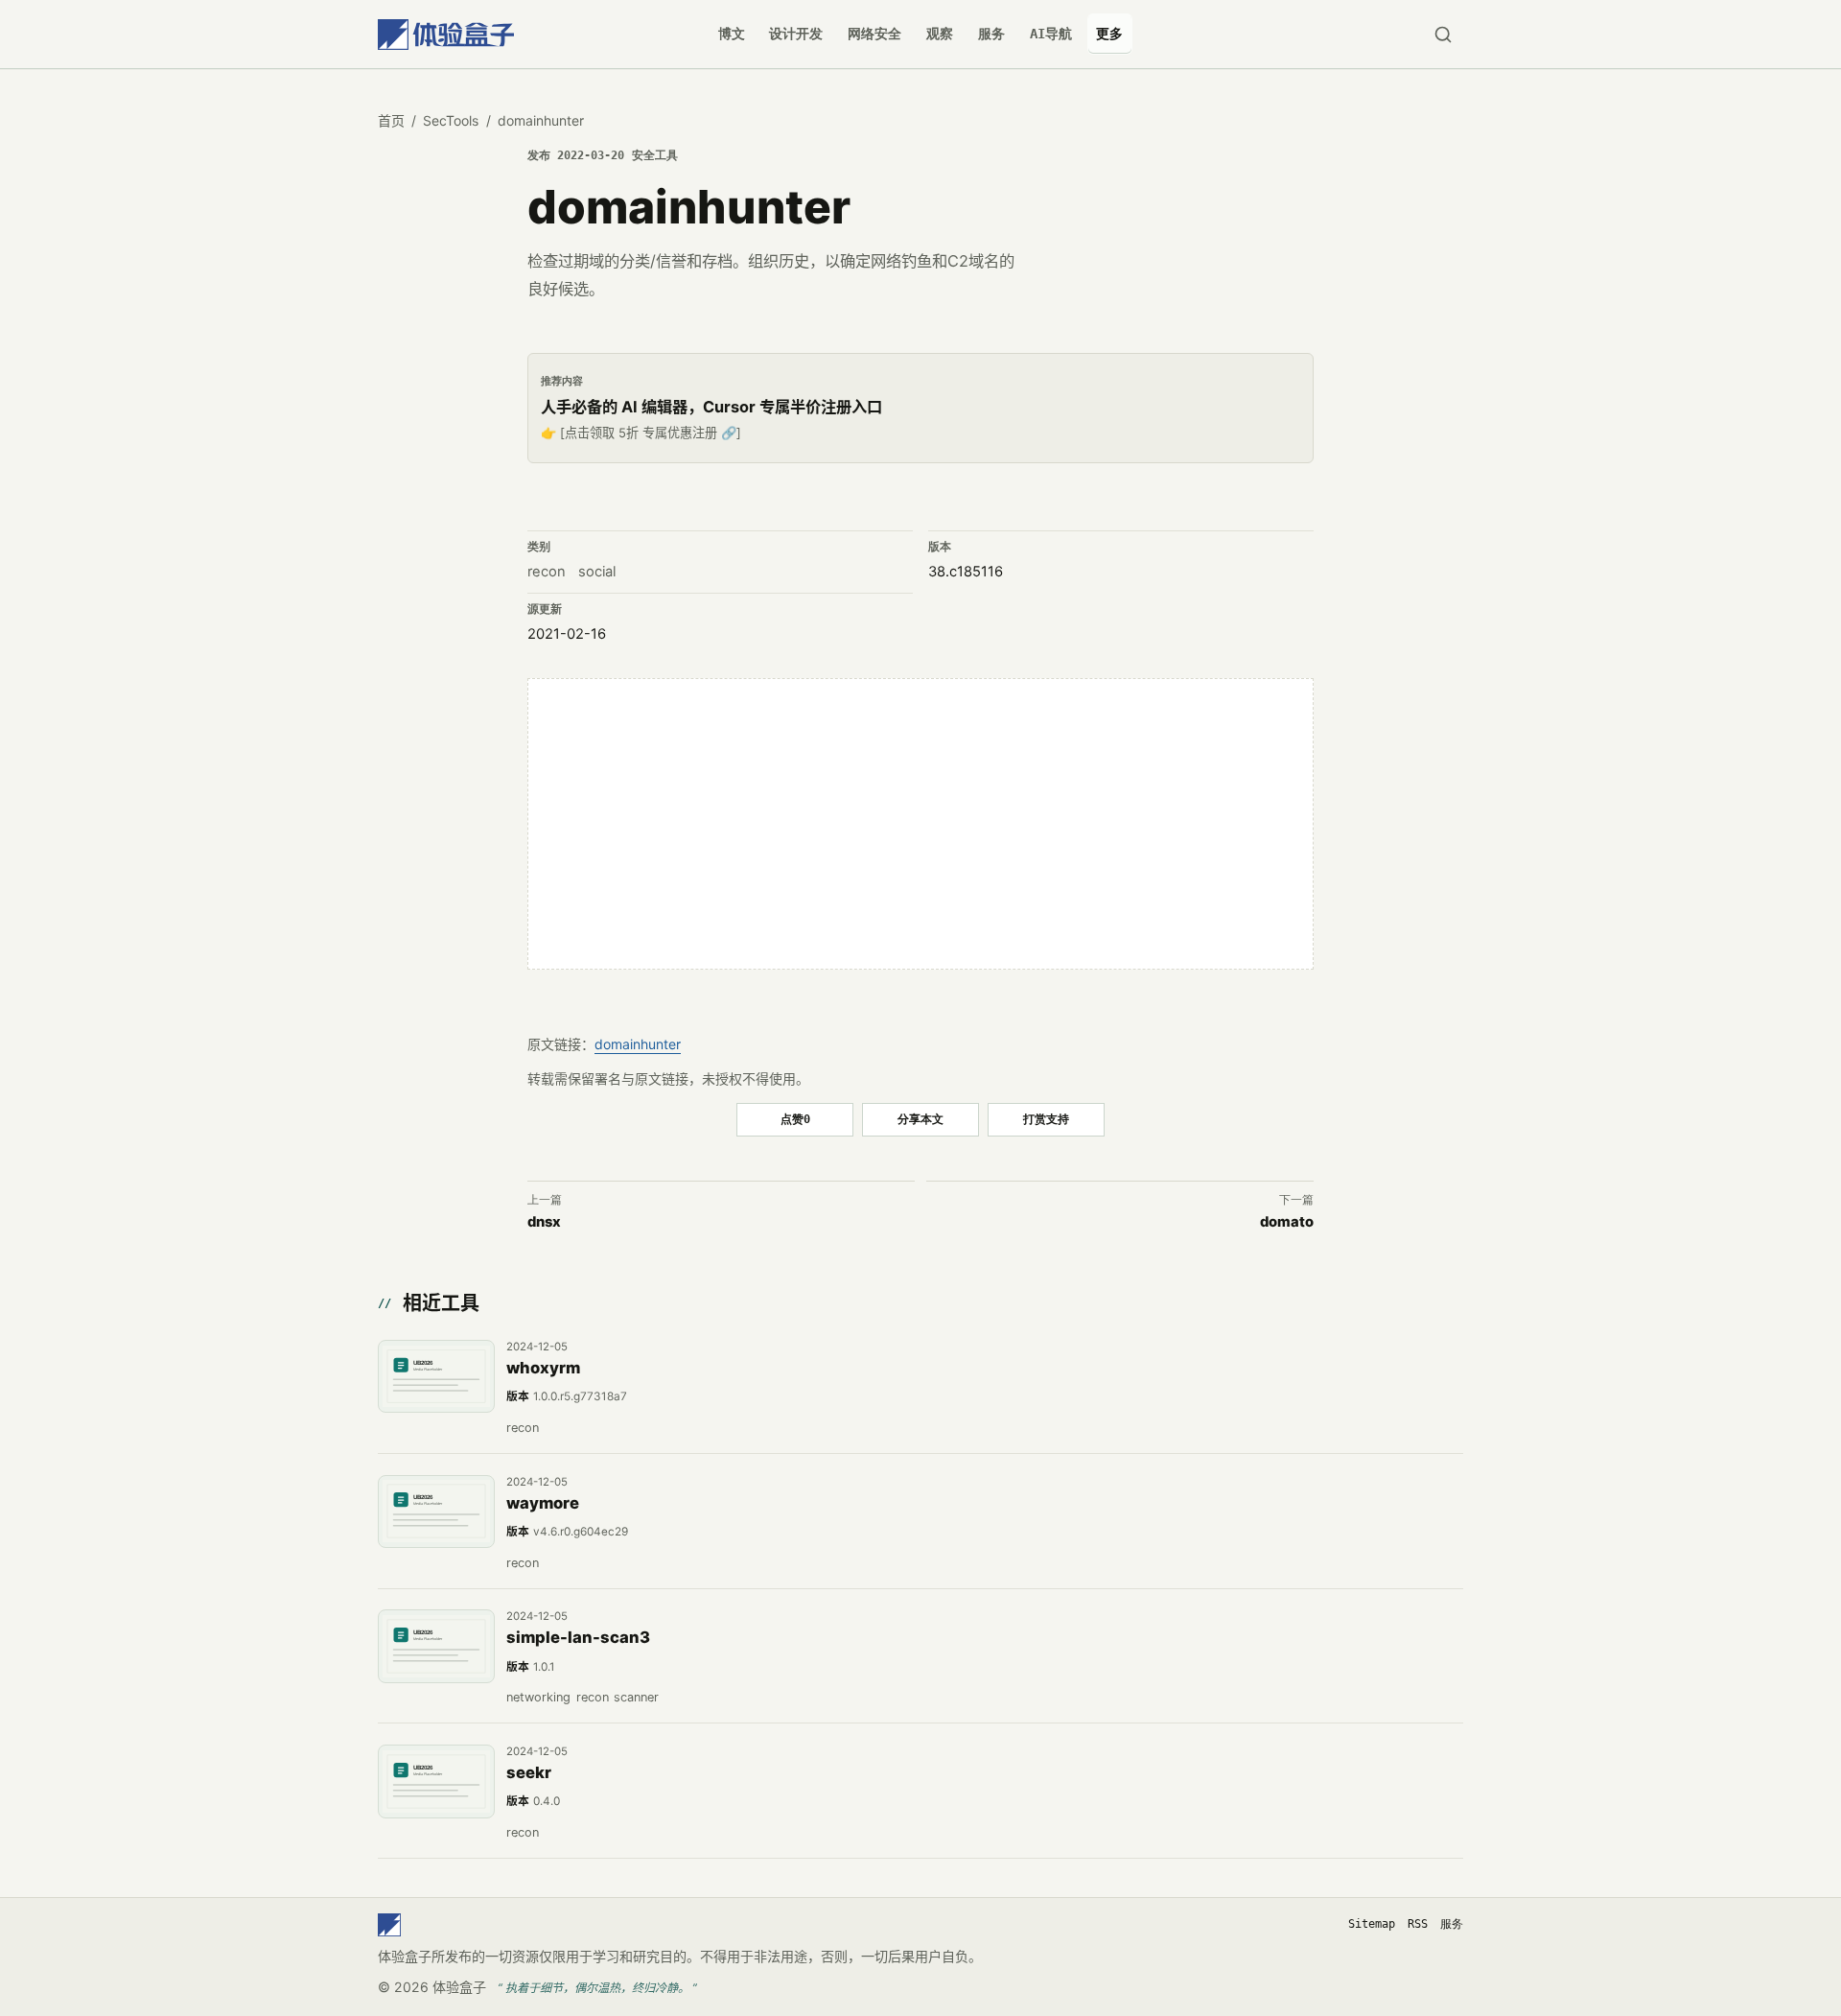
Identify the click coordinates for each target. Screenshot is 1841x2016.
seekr (529, 1772)
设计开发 (796, 34)
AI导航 (1051, 34)
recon (547, 572)
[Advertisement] (920, 824)
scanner (636, 1697)
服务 (991, 34)
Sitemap (1372, 1924)
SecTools (451, 120)
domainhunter (638, 1044)
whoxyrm (543, 1368)
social (597, 572)
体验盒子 (459, 1987)
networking (538, 1697)
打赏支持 (1046, 1119)
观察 (940, 34)
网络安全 (874, 34)
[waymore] (436, 1512)
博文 (732, 34)
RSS (1418, 1924)
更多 (1109, 34)
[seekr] (436, 1781)
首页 (391, 120)
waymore (543, 1503)
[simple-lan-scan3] (436, 1646)
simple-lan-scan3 (578, 1637)
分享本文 (920, 1119)
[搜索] (1443, 34)
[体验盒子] (446, 34)
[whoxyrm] (436, 1376)
